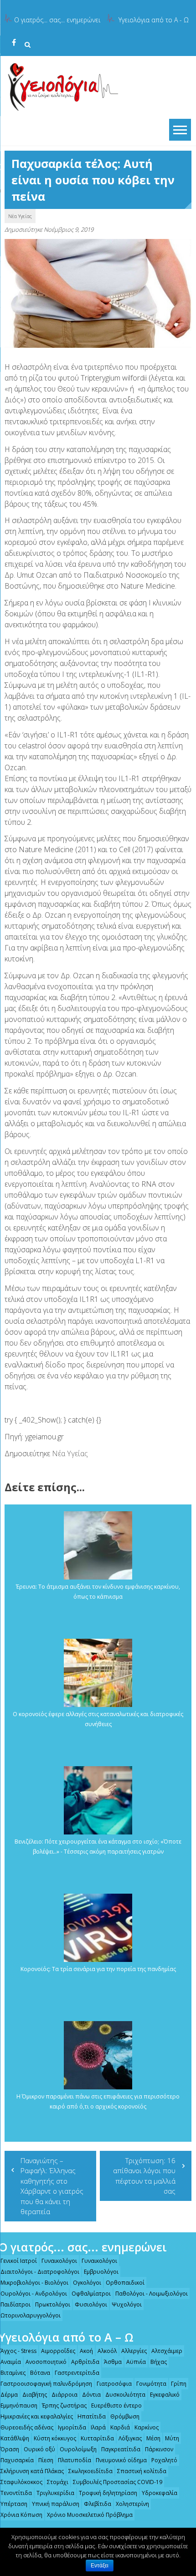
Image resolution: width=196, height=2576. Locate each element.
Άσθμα (113, 2362)
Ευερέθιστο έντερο (116, 2406)
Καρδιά (120, 2427)
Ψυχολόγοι (127, 2304)
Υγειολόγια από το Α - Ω (154, 20)
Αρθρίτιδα (85, 2362)
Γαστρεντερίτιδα (77, 2373)
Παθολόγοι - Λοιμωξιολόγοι (152, 2294)
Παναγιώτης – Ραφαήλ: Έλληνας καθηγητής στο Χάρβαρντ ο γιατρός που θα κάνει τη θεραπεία (52, 2186)
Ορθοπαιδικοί (125, 2283)
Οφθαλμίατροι (91, 2294)
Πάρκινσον (159, 2449)
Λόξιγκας (130, 2438)
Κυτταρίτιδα (97, 2438)
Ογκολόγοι (87, 2283)
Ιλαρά (98, 2427)
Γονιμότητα (151, 2384)
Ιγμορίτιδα (72, 2427)
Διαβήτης (35, 2395)
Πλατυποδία (75, 2460)
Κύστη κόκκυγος (55, 2438)
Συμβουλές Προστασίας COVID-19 (118, 2482)
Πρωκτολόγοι (53, 2304)
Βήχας (159, 2362)
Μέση (153, 2438)
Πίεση (46, 2460)
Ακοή (86, 2351)
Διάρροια (64, 2395)
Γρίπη (179, 2384)
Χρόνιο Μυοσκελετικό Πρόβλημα (90, 2515)
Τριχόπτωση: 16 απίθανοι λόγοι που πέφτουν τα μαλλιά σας (144, 2176)
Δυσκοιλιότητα (125, 2395)
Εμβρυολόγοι (101, 2272)
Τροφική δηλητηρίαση (108, 2493)
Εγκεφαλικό (165, 2395)
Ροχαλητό (164, 2460)
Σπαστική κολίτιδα (142, 2471)
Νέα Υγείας (20, 216)
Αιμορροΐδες (58, 2351)
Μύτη (172, 2438)
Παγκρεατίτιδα (121, 2449)
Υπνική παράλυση (56, 2504)
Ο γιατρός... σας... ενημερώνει (57, 20)
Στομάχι (58, 2482)
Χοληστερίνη (132, 2504)
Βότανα (40, 2373)
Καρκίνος (147, 2427)
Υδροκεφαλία (160, 2493)
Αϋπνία (136, 2362)
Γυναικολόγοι (59, 2261)
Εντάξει (100, 2566)
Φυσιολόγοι (91, 2304)
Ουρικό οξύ (39, 2449)
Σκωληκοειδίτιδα (90, 2471)
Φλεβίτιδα (98, 2504)
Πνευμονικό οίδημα (121, 2460)
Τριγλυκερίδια (55, 2493)
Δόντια (91, 2395)
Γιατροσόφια (114, 2384)
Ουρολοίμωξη (78, 2449)
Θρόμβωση (125, 2416)
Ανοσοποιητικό (46, 2362)
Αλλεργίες (134, 2351)
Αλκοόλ (107, 2351)
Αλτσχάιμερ (167, 2351)
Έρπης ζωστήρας (64, 2406)
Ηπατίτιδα (92, 2416)
